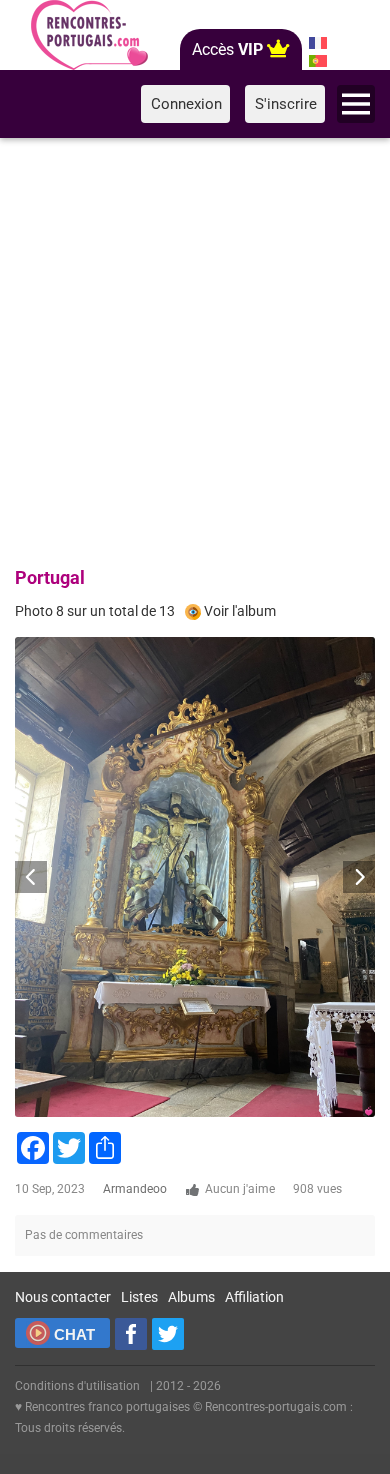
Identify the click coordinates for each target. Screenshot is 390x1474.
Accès (227, 49)
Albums (191, 1297)
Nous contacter (63, 1297)
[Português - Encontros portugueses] (317, 61)
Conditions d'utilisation (77, 1386)
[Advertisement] (195, 349)
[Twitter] (168, 1334)
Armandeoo (135, 1189)
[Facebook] (131, 1334)
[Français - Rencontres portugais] (317, 43)
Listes (139, 1297)
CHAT (74, 1334)
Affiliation (254, 1297)
